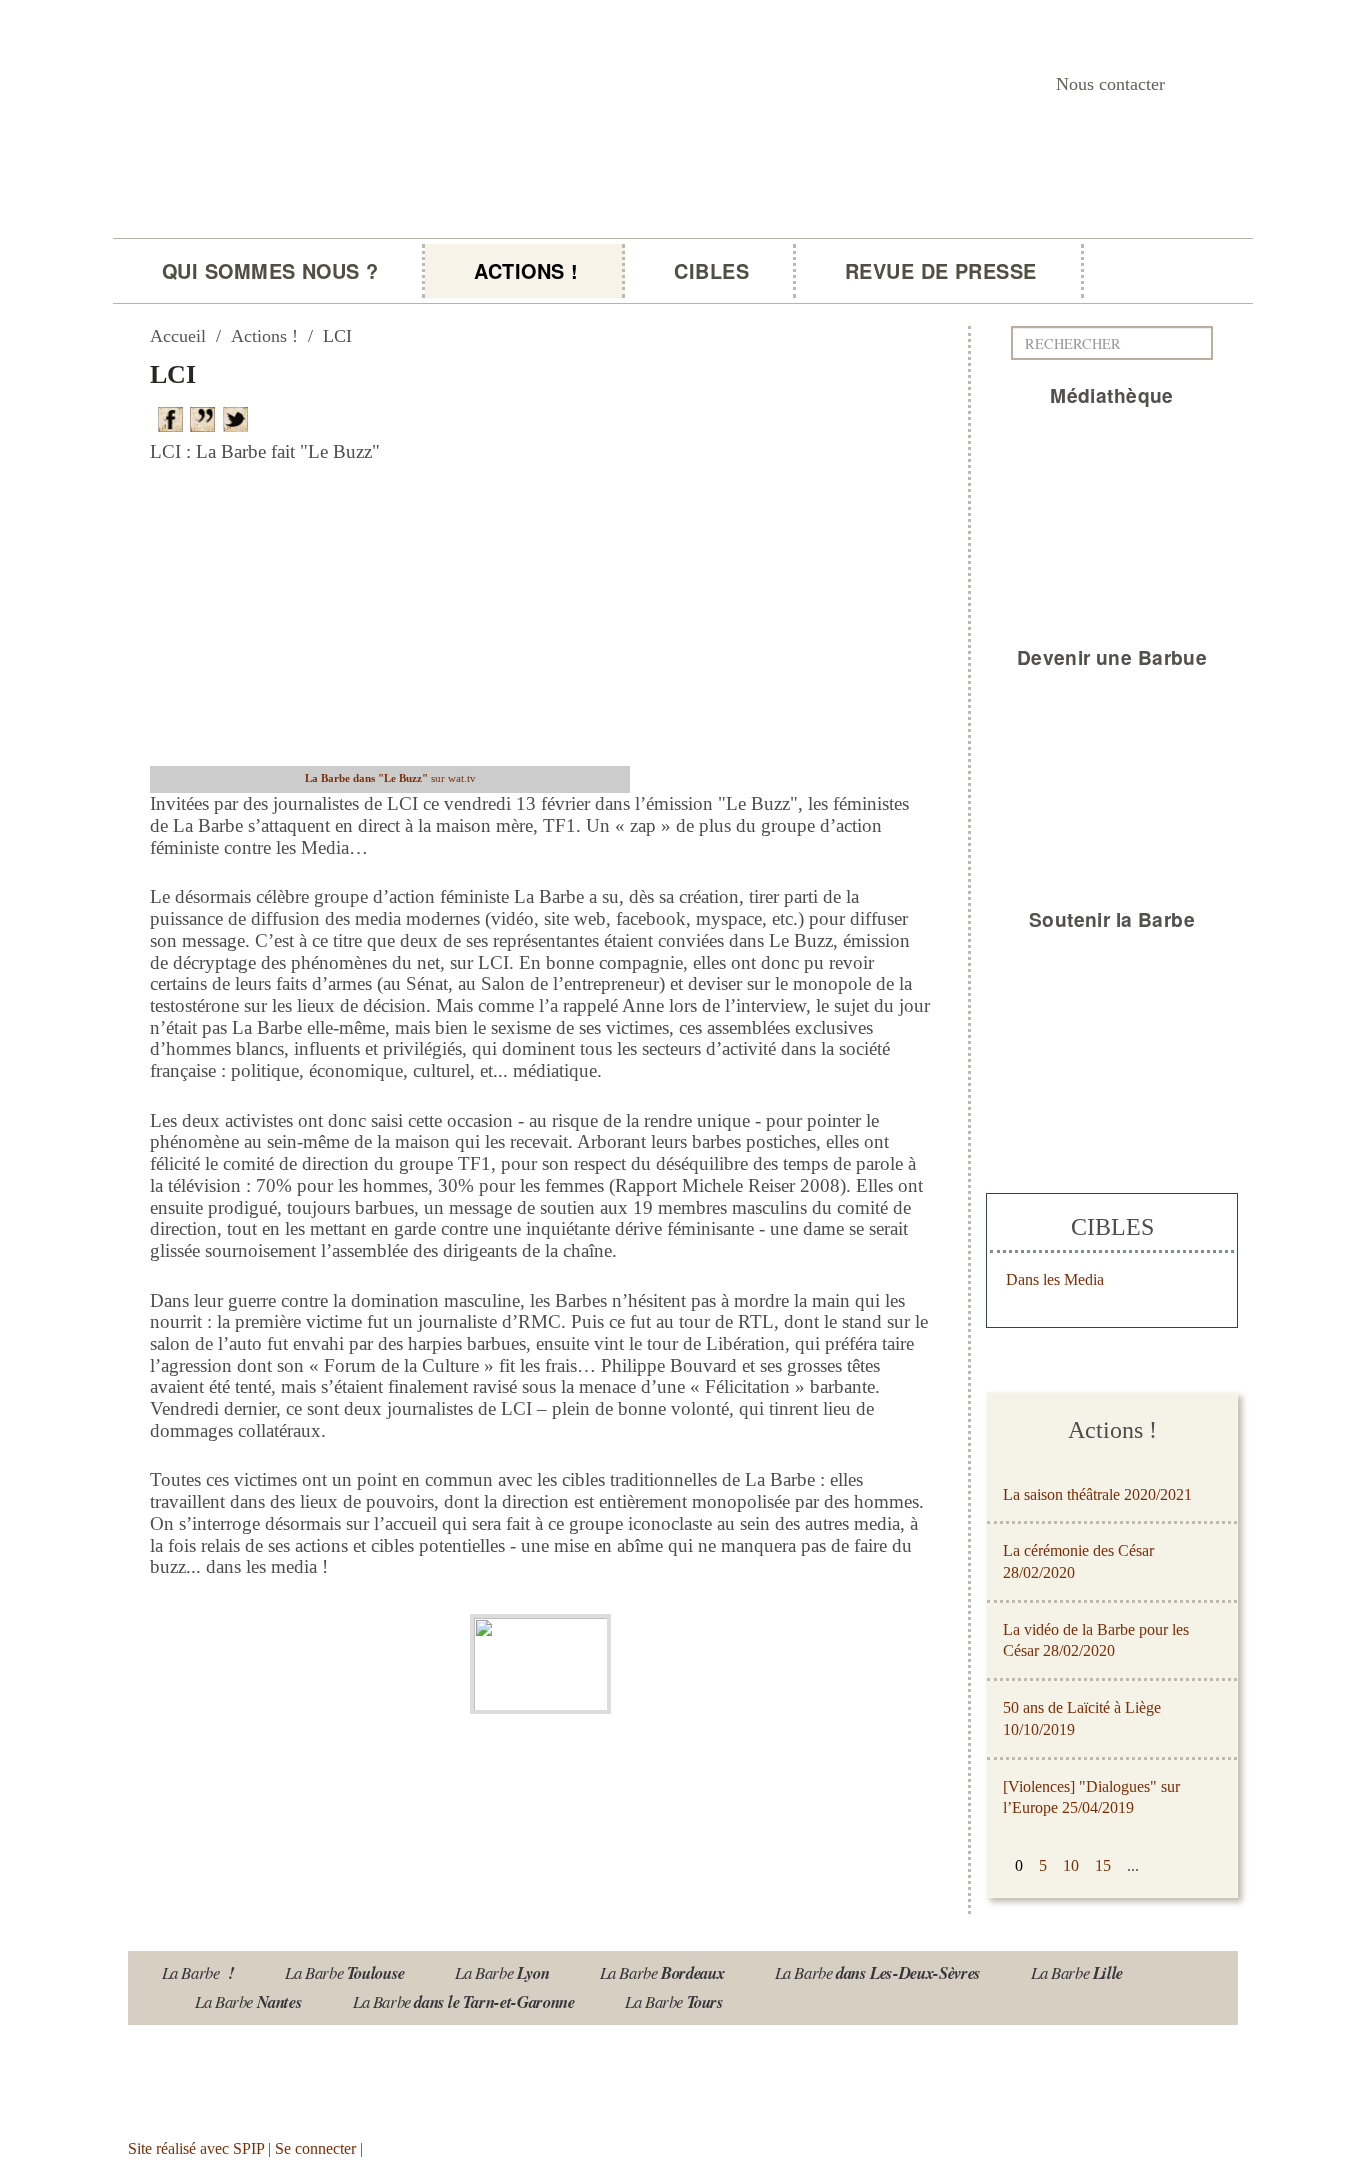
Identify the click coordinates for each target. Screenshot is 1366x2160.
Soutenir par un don (1266, 2096)
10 (1071, 1865)
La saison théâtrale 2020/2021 (1097, 1494)
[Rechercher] (1203, 342)
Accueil (178, 336)
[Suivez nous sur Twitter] (271, 2074)
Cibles (711, 271)
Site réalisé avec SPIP (196, 2148)
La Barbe (198, 1972)
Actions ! (526, 271)
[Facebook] (174, 417)
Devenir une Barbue (1112, 657)
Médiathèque (1112, 395)
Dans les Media (1055, 1279)
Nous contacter (1110, 84)
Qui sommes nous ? (270, 271)
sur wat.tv (390, 778)
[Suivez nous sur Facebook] (330, 2074)
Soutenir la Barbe (1112, 919)
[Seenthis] (206, 417)
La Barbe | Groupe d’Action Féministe (405, 256)
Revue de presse (941, 271)
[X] (239, 417)
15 (1103, 1865)
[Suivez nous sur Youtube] (212, 2074)
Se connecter (315, 2148)
